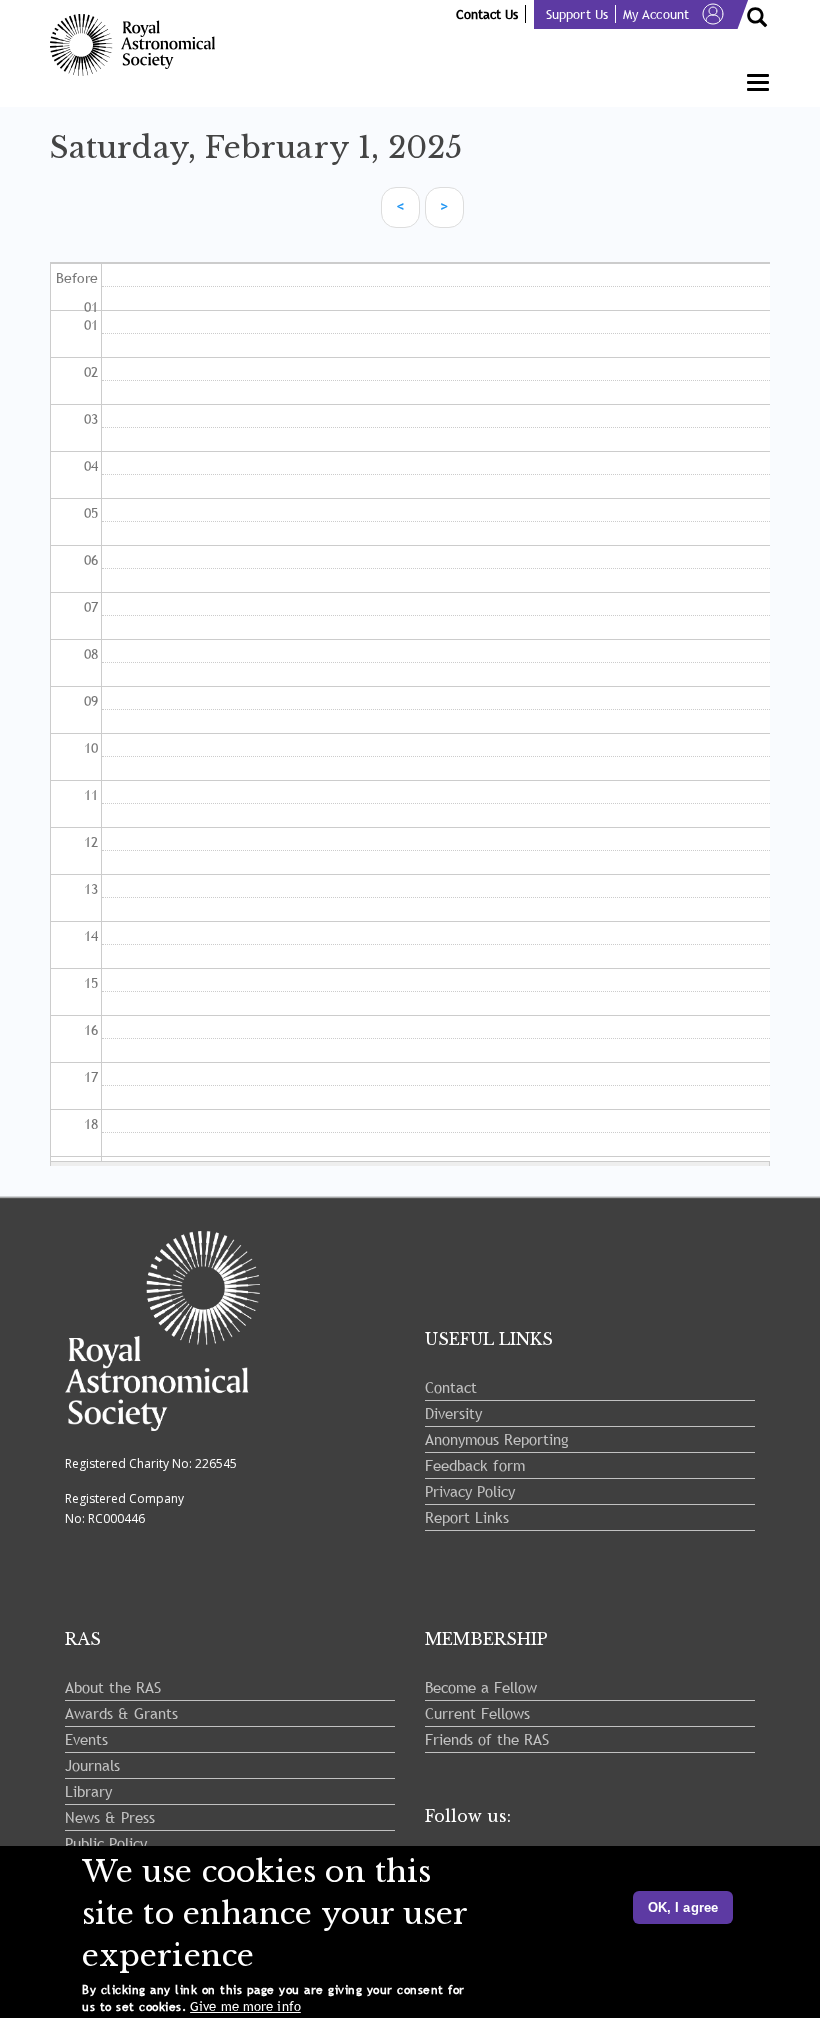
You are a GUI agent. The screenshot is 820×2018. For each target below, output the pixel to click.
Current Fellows (477, 1713)
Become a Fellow (481, 1687)
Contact (451, 1387)
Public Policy (106, 1843)
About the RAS (113, 1687)
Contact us (487, 14)
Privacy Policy (470, 1491)
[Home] (140, 45)
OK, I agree (683, 1907)
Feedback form (475, 1465)
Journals (92, 1765)
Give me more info (245, 2006)
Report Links (467, 1517)
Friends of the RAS (487, 1739)
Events (86, 1739)
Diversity (453, 1413)
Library (88, 1791)
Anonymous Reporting (497, 1439)
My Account (656, 14)
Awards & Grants (121, 1713)
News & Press (110, 1817)
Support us (577, 14)
